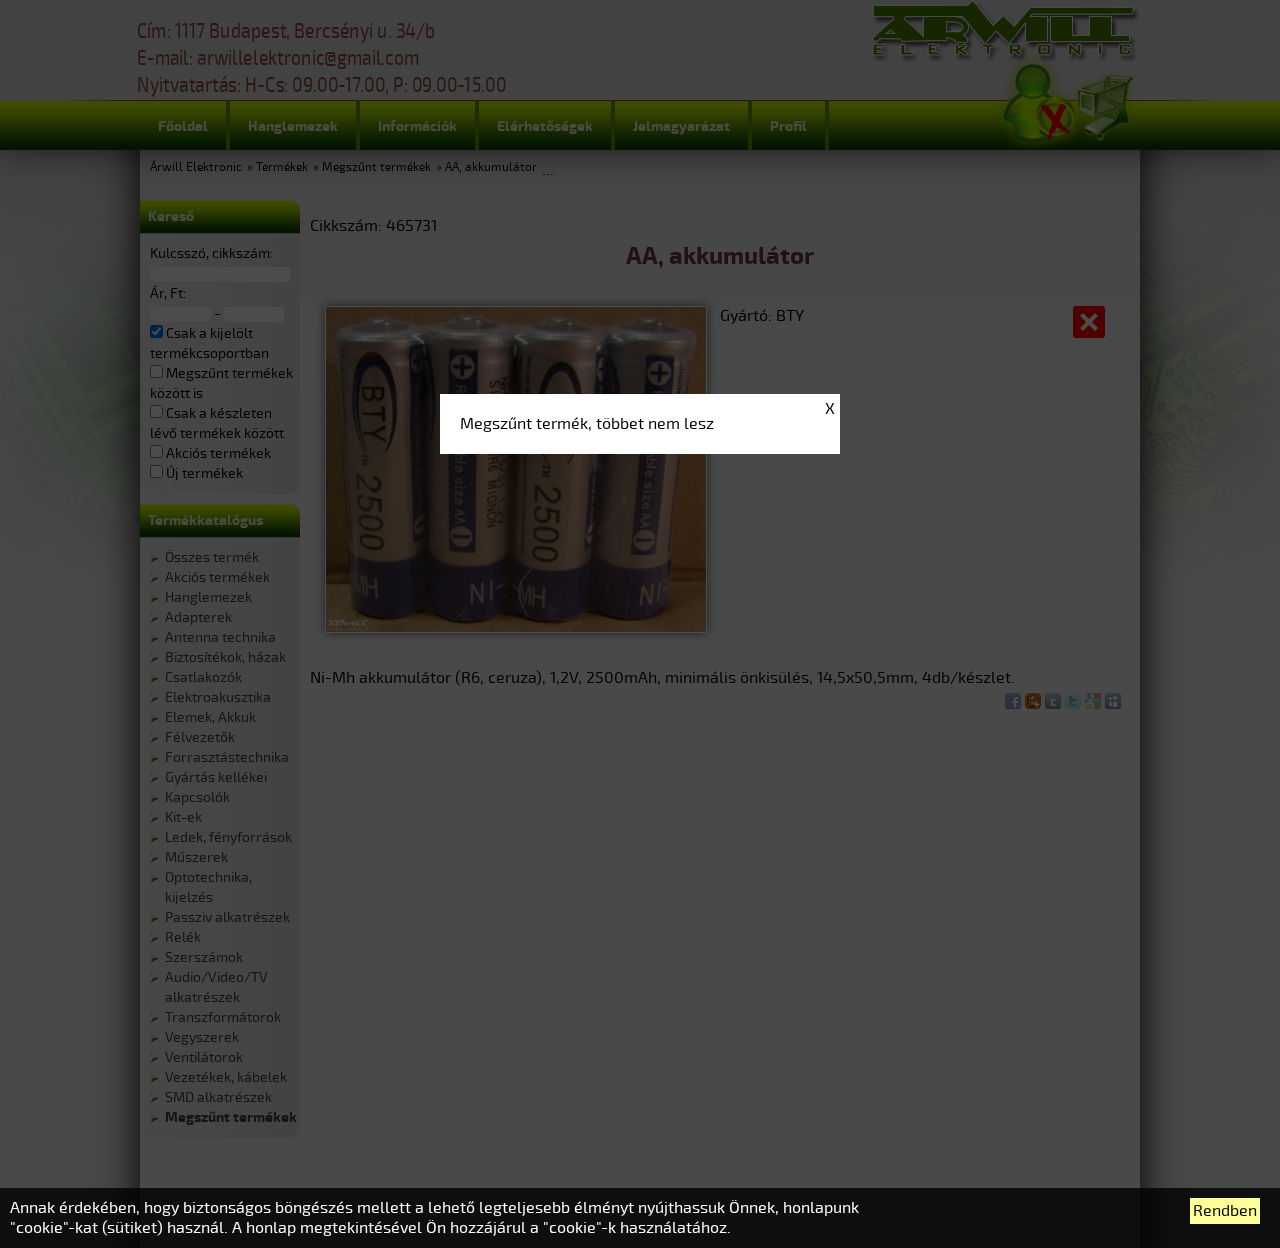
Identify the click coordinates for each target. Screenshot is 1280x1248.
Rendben (1225, 1211)
